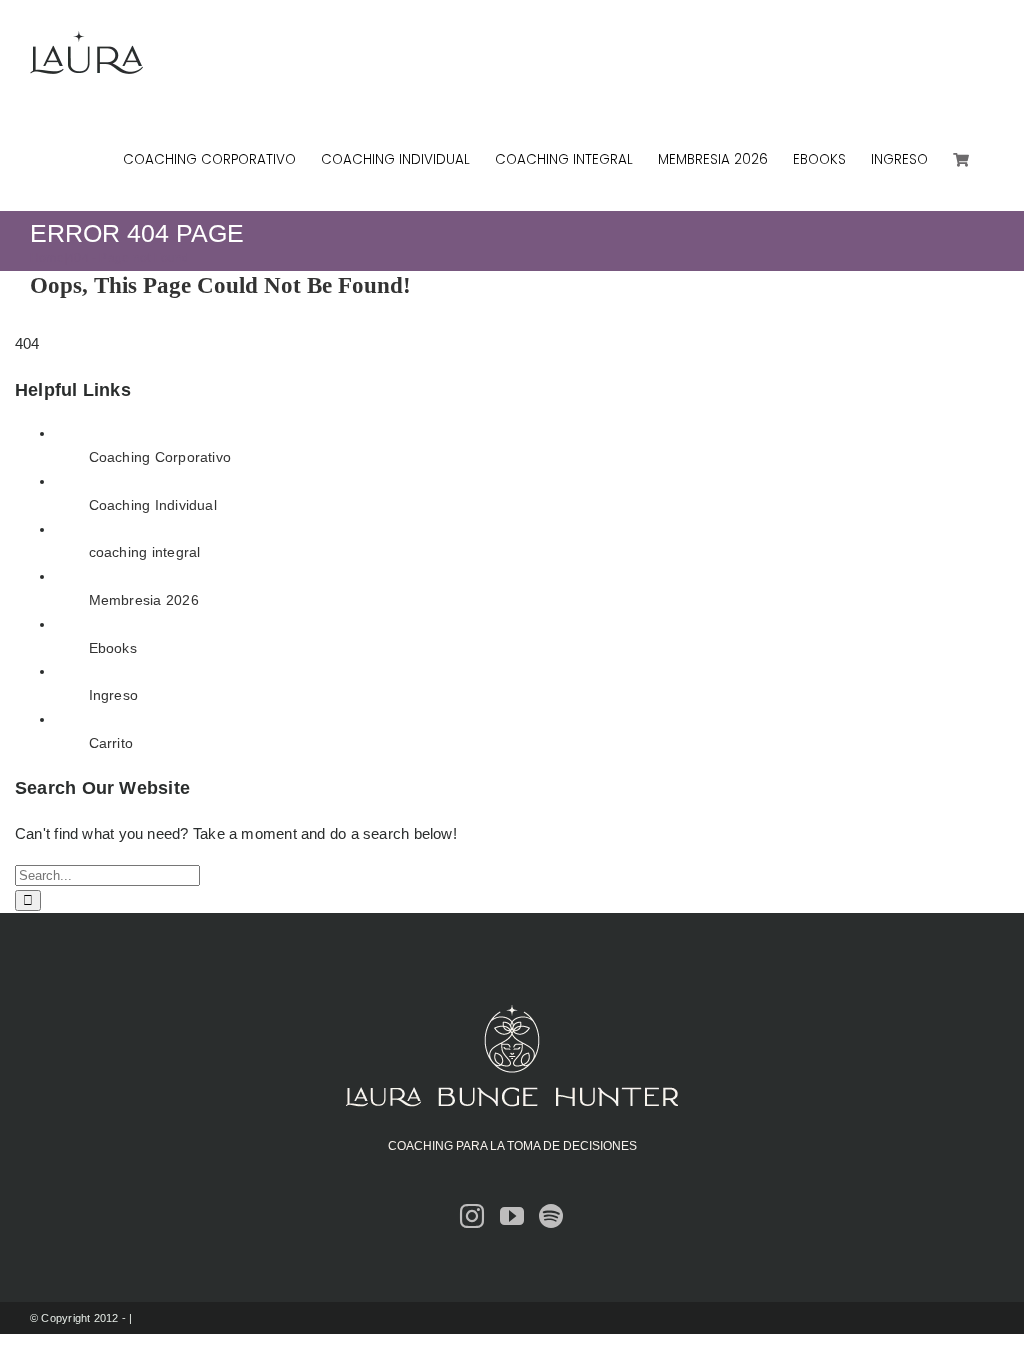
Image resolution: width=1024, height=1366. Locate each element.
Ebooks (113, 648)
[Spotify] (551, 1216)
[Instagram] (472, 1216)
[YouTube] (512, 1216)
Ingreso (114, 695)
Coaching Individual (153, 505)
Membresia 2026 (144, 600)
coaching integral (145, 552)
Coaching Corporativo (160, 457)
